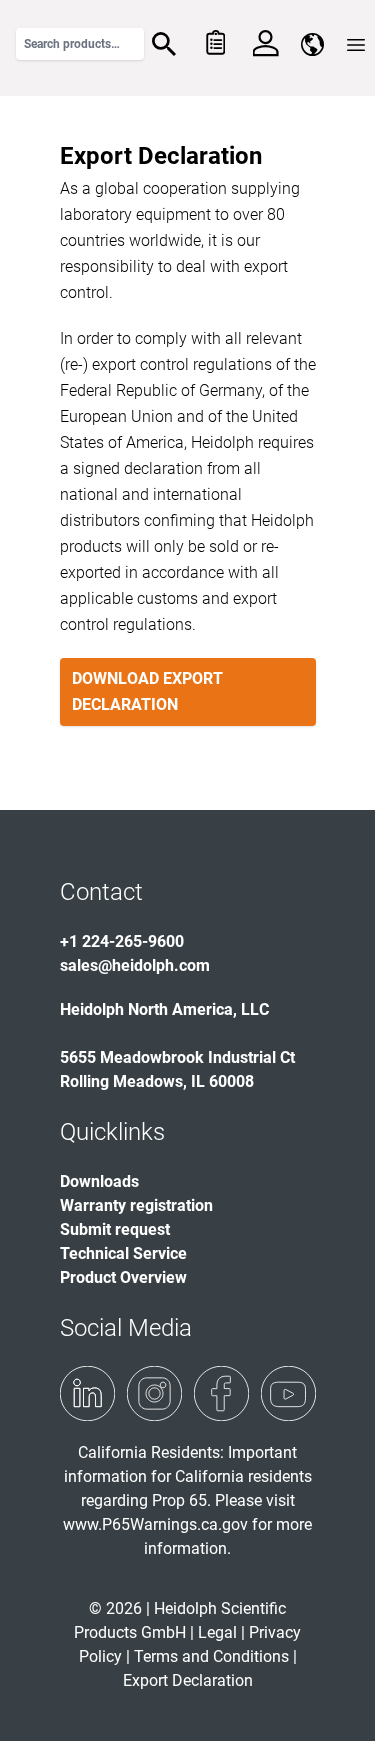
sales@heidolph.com (135, 965)
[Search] (164, 44)
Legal (217, 1632)
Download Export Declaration (147, 691)
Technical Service (123, 1253)
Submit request (115, 1229)
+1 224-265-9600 (122, 941)
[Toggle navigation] (356, 45)
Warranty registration (136, 1205)
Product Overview (123, 1277)
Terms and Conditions (211, 1656)
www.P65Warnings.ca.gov (155, 1524)
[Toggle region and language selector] (312, 44)
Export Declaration (188, 1680)
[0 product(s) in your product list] (214, 44)
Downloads (99, 1181)
